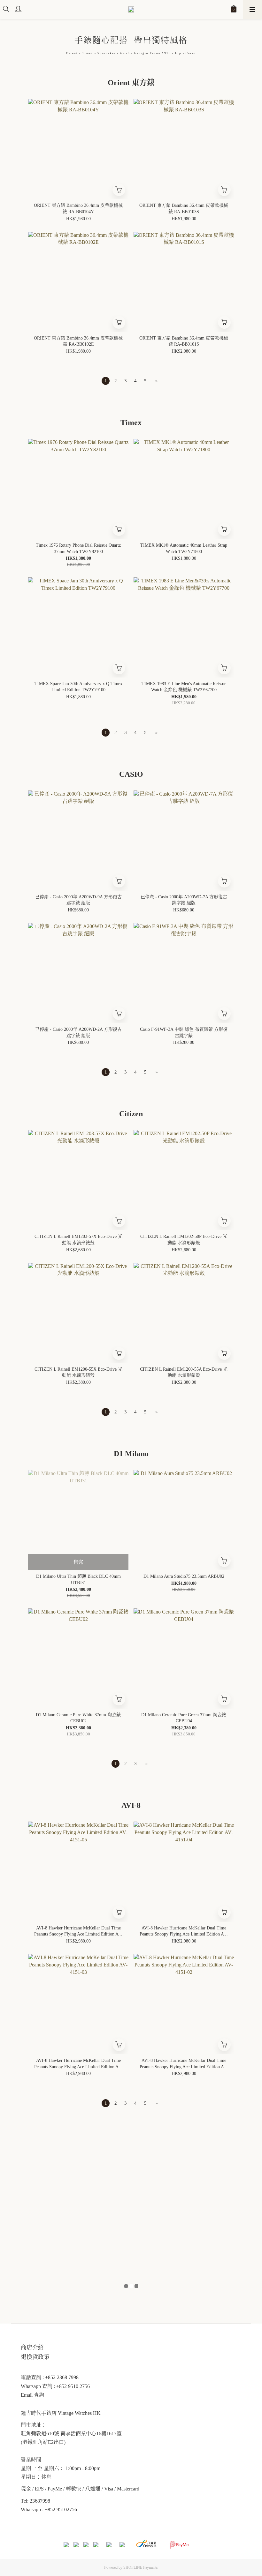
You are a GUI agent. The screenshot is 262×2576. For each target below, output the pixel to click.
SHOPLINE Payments (141, 2567)
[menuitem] (106, 381)
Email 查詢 (32, 2395)
